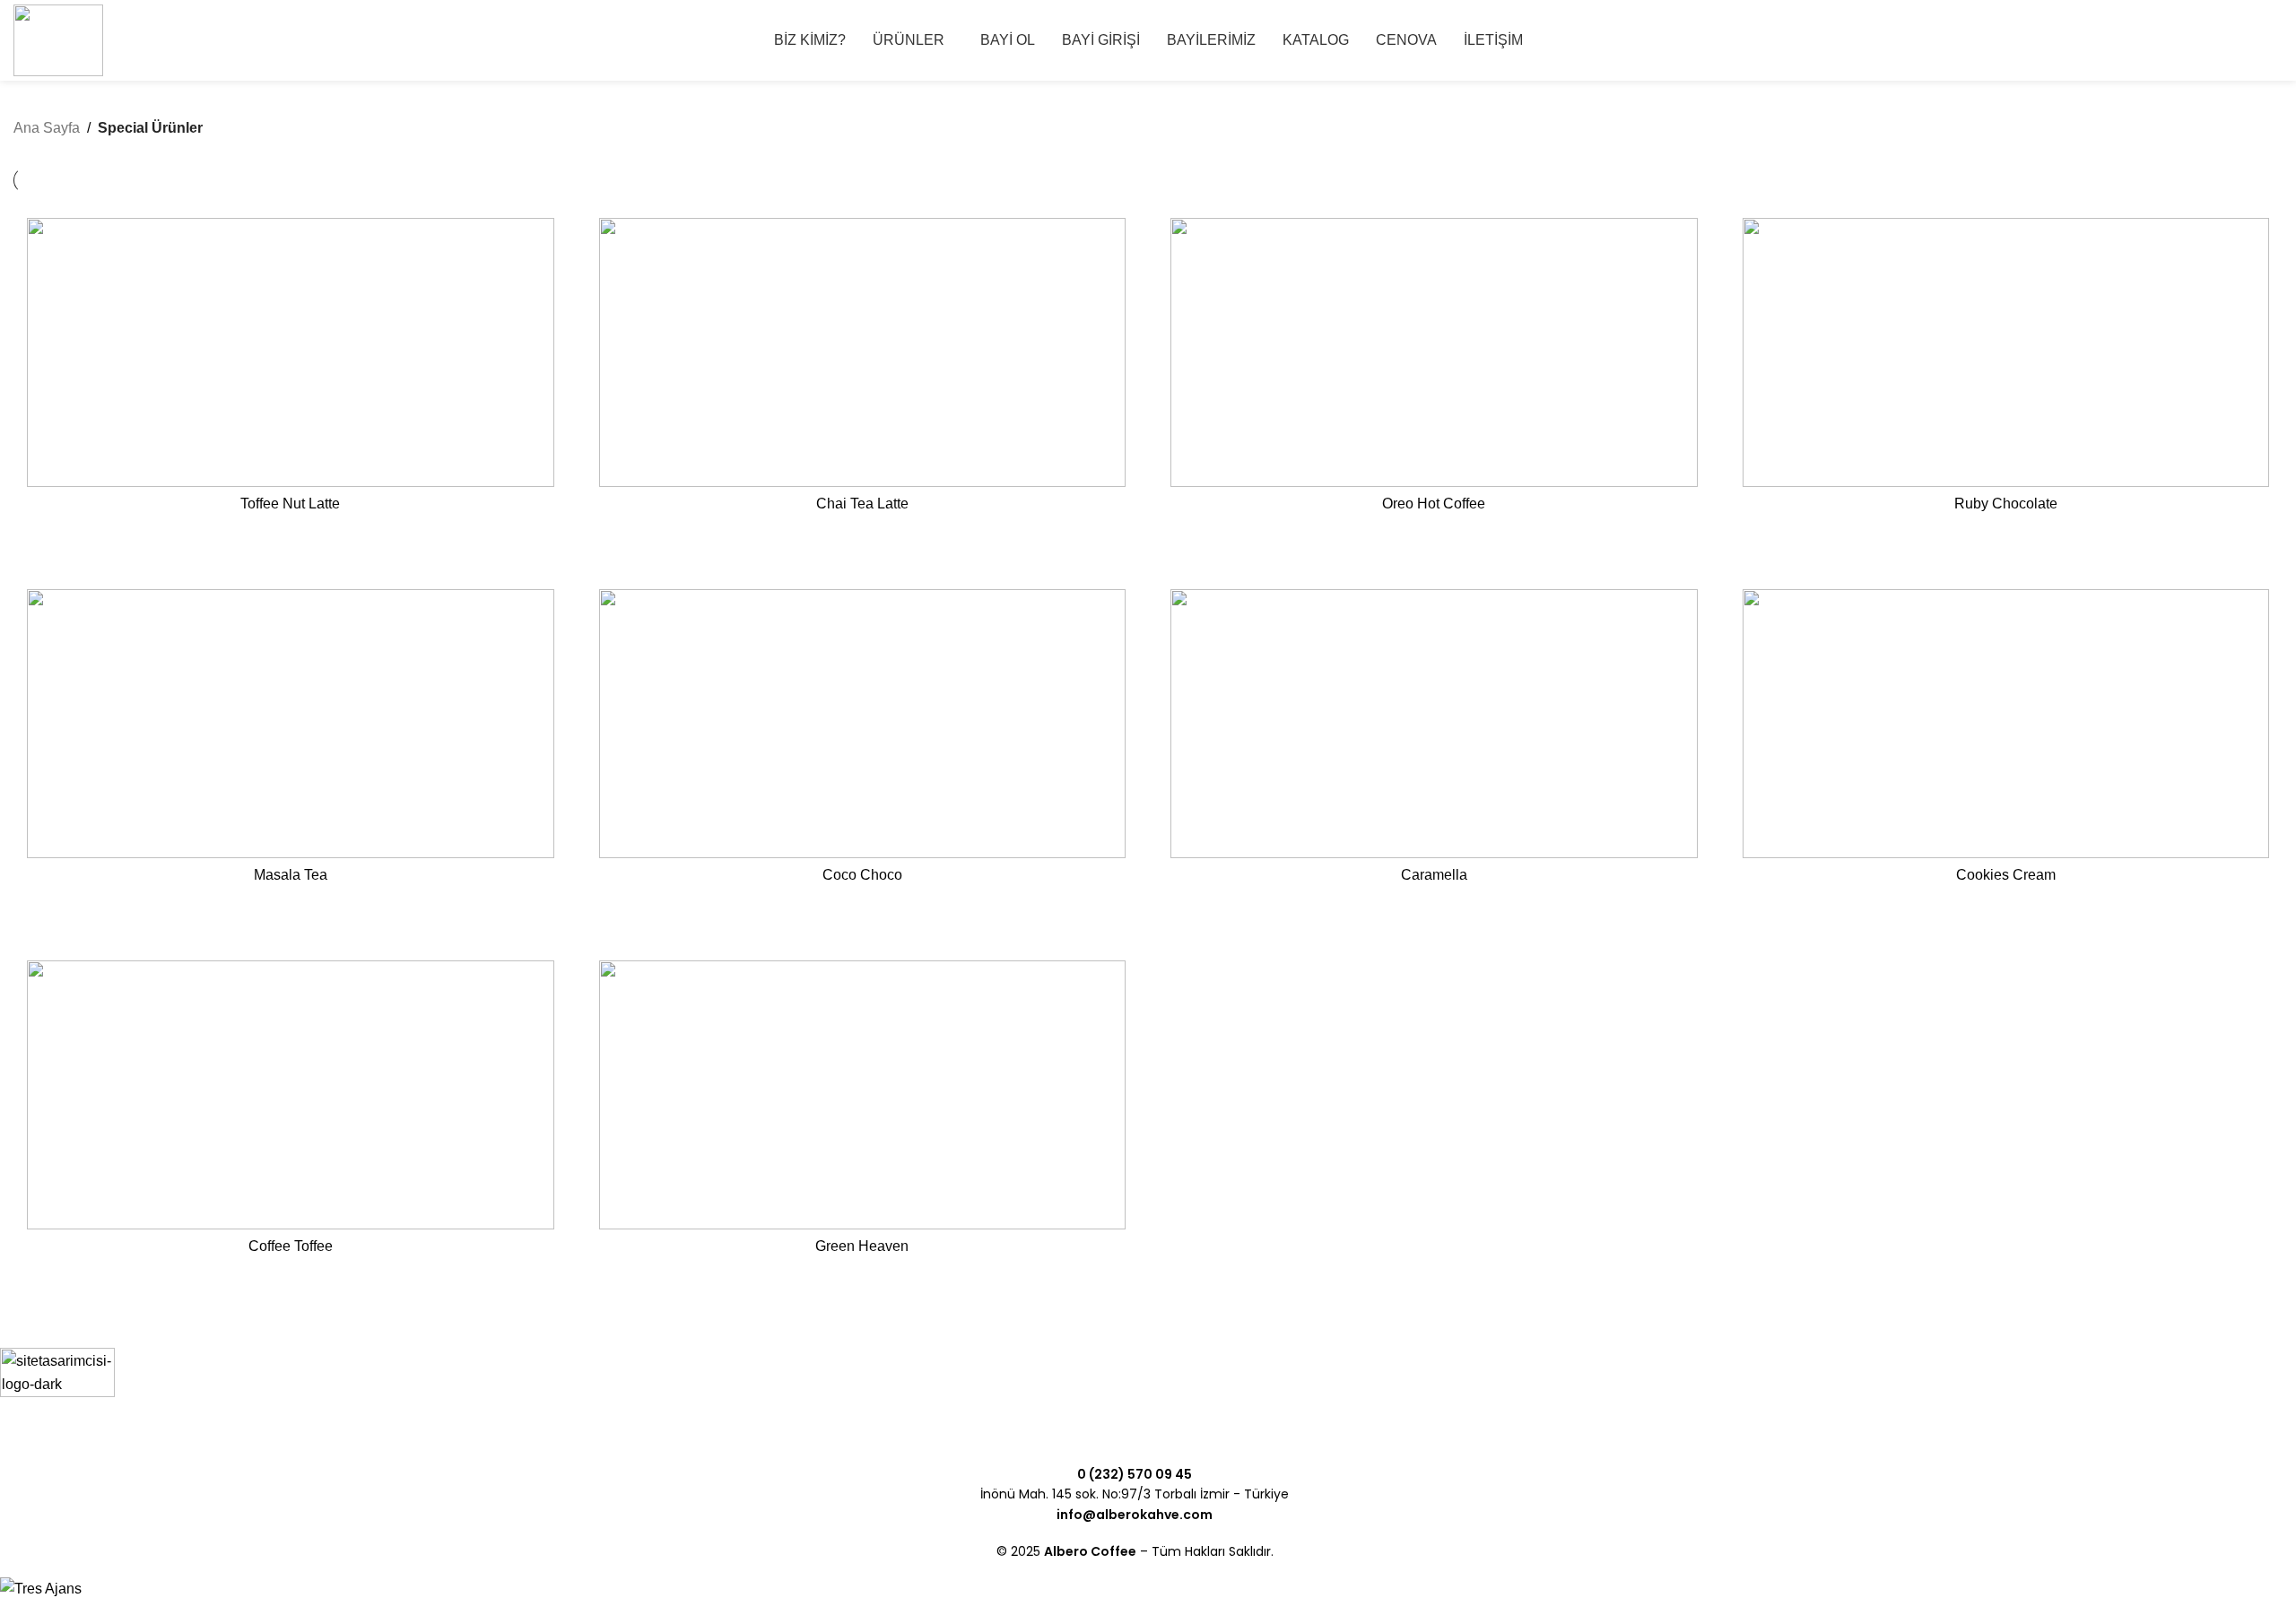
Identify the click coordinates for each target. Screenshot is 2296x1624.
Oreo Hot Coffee (1434, 504)
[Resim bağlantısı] (57, 1404)
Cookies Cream (2006, 875)
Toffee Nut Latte (290, 504)
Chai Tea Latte (862, 504)
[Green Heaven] (863, 1095)
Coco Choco (862, 875)
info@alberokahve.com (1135, 1515)
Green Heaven (862, 1246)
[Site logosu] (58, 39)
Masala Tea (291, 875)
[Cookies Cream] (2006, 724)
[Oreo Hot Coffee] (1434, 352)
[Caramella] (1434, 724)
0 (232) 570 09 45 (1135, 1474)
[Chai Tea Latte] (863, 352)
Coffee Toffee (291, 1246)
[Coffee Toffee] (291, 1095)
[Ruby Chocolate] (2006, 352)
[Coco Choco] (863, 724)
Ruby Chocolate (2006, 504)
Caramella (1434, 875)
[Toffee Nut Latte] (291, 352)
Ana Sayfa (47, 128)
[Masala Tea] (291, 724)
